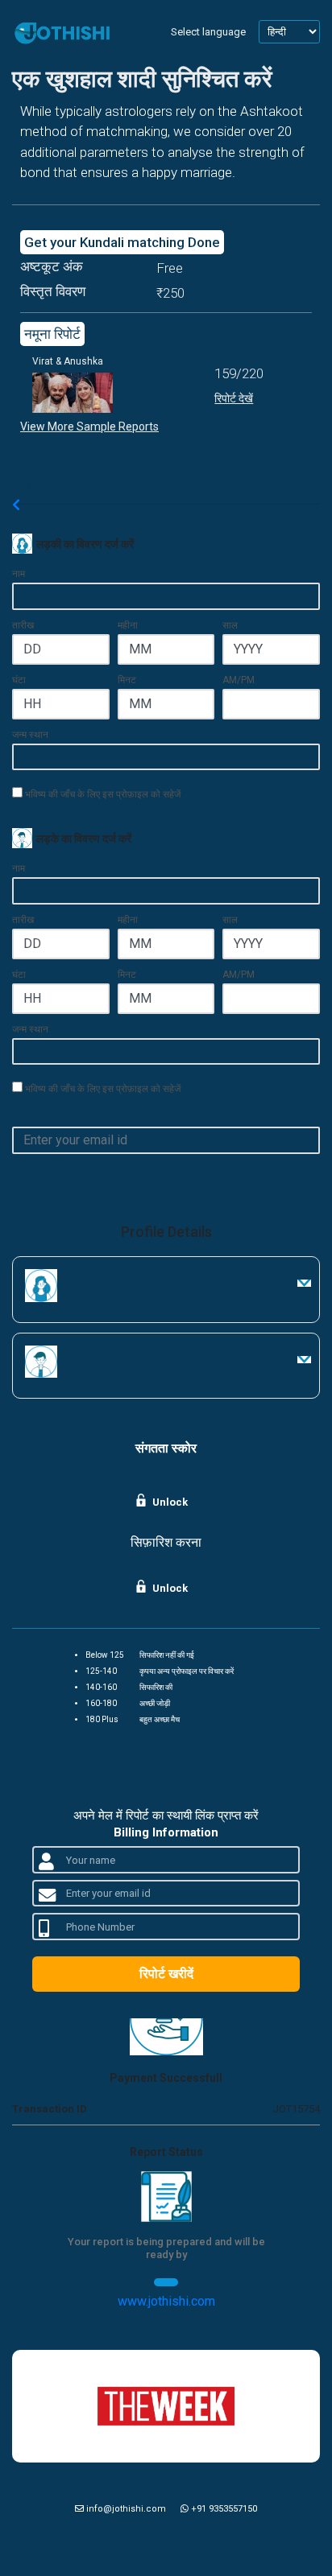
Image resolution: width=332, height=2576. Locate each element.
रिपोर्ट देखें (234, 398)
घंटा (19, 680)
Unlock (170, 1502)
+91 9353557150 (223, 2509)
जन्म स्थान (30, 735)
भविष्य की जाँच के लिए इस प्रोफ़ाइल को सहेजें (102, 794)
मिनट (127, 680)
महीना (128, 625)
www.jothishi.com (166, 2301)
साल (230, 625)
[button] (304, 1283)
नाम (19, 574)
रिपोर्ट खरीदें (166, 1974)
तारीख (23, 625)
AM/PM (239, 680)
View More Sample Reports (89, 427)
